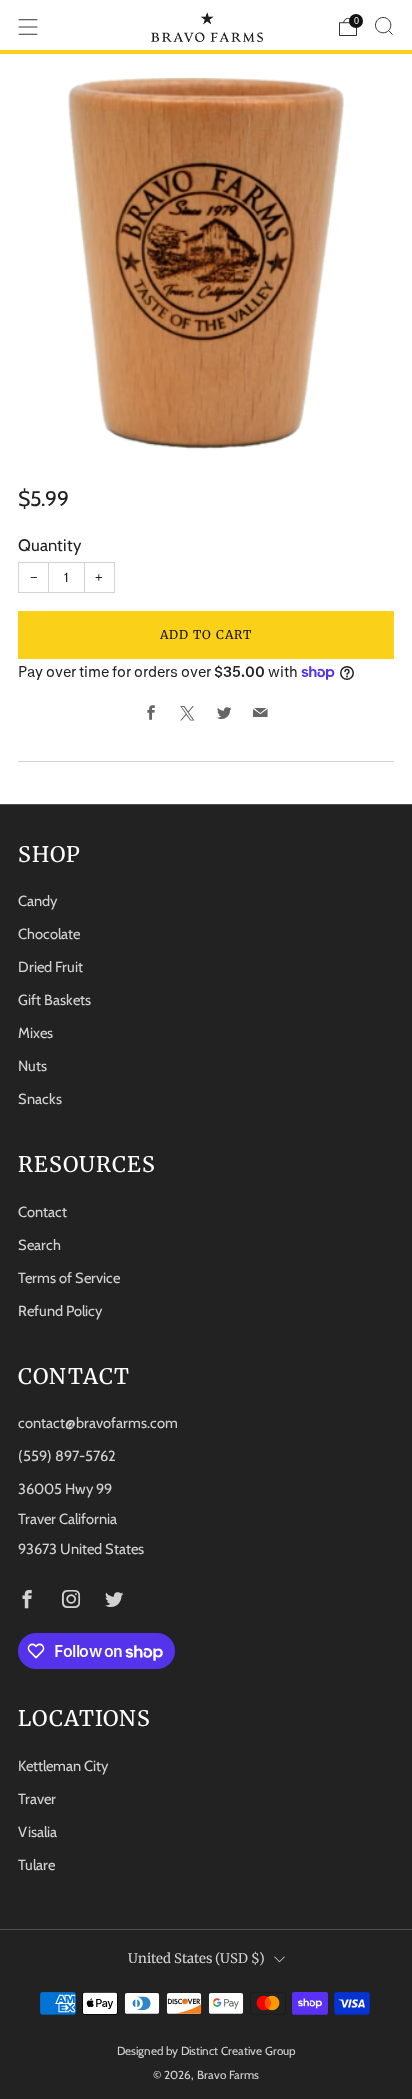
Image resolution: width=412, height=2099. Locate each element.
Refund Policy (60, 1311)
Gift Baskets (54, 1000)
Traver (37, 1799)
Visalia (37, 1832)
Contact (42, 1212)
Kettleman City (63, 1766)
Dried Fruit (50, 967)
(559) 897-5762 (67, 1456)
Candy (37, 901)
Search (39, 1245)
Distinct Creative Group (238, 2051)
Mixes (35, 1033)
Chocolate (49, 934)
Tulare (36, 1865)
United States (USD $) (196, 1958)
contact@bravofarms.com (98, 1423)
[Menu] (28, 27)
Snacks (40, 1099)
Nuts (32, 1066)
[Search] (384, 26)
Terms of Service (69, 1278)
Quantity (49, 545)
